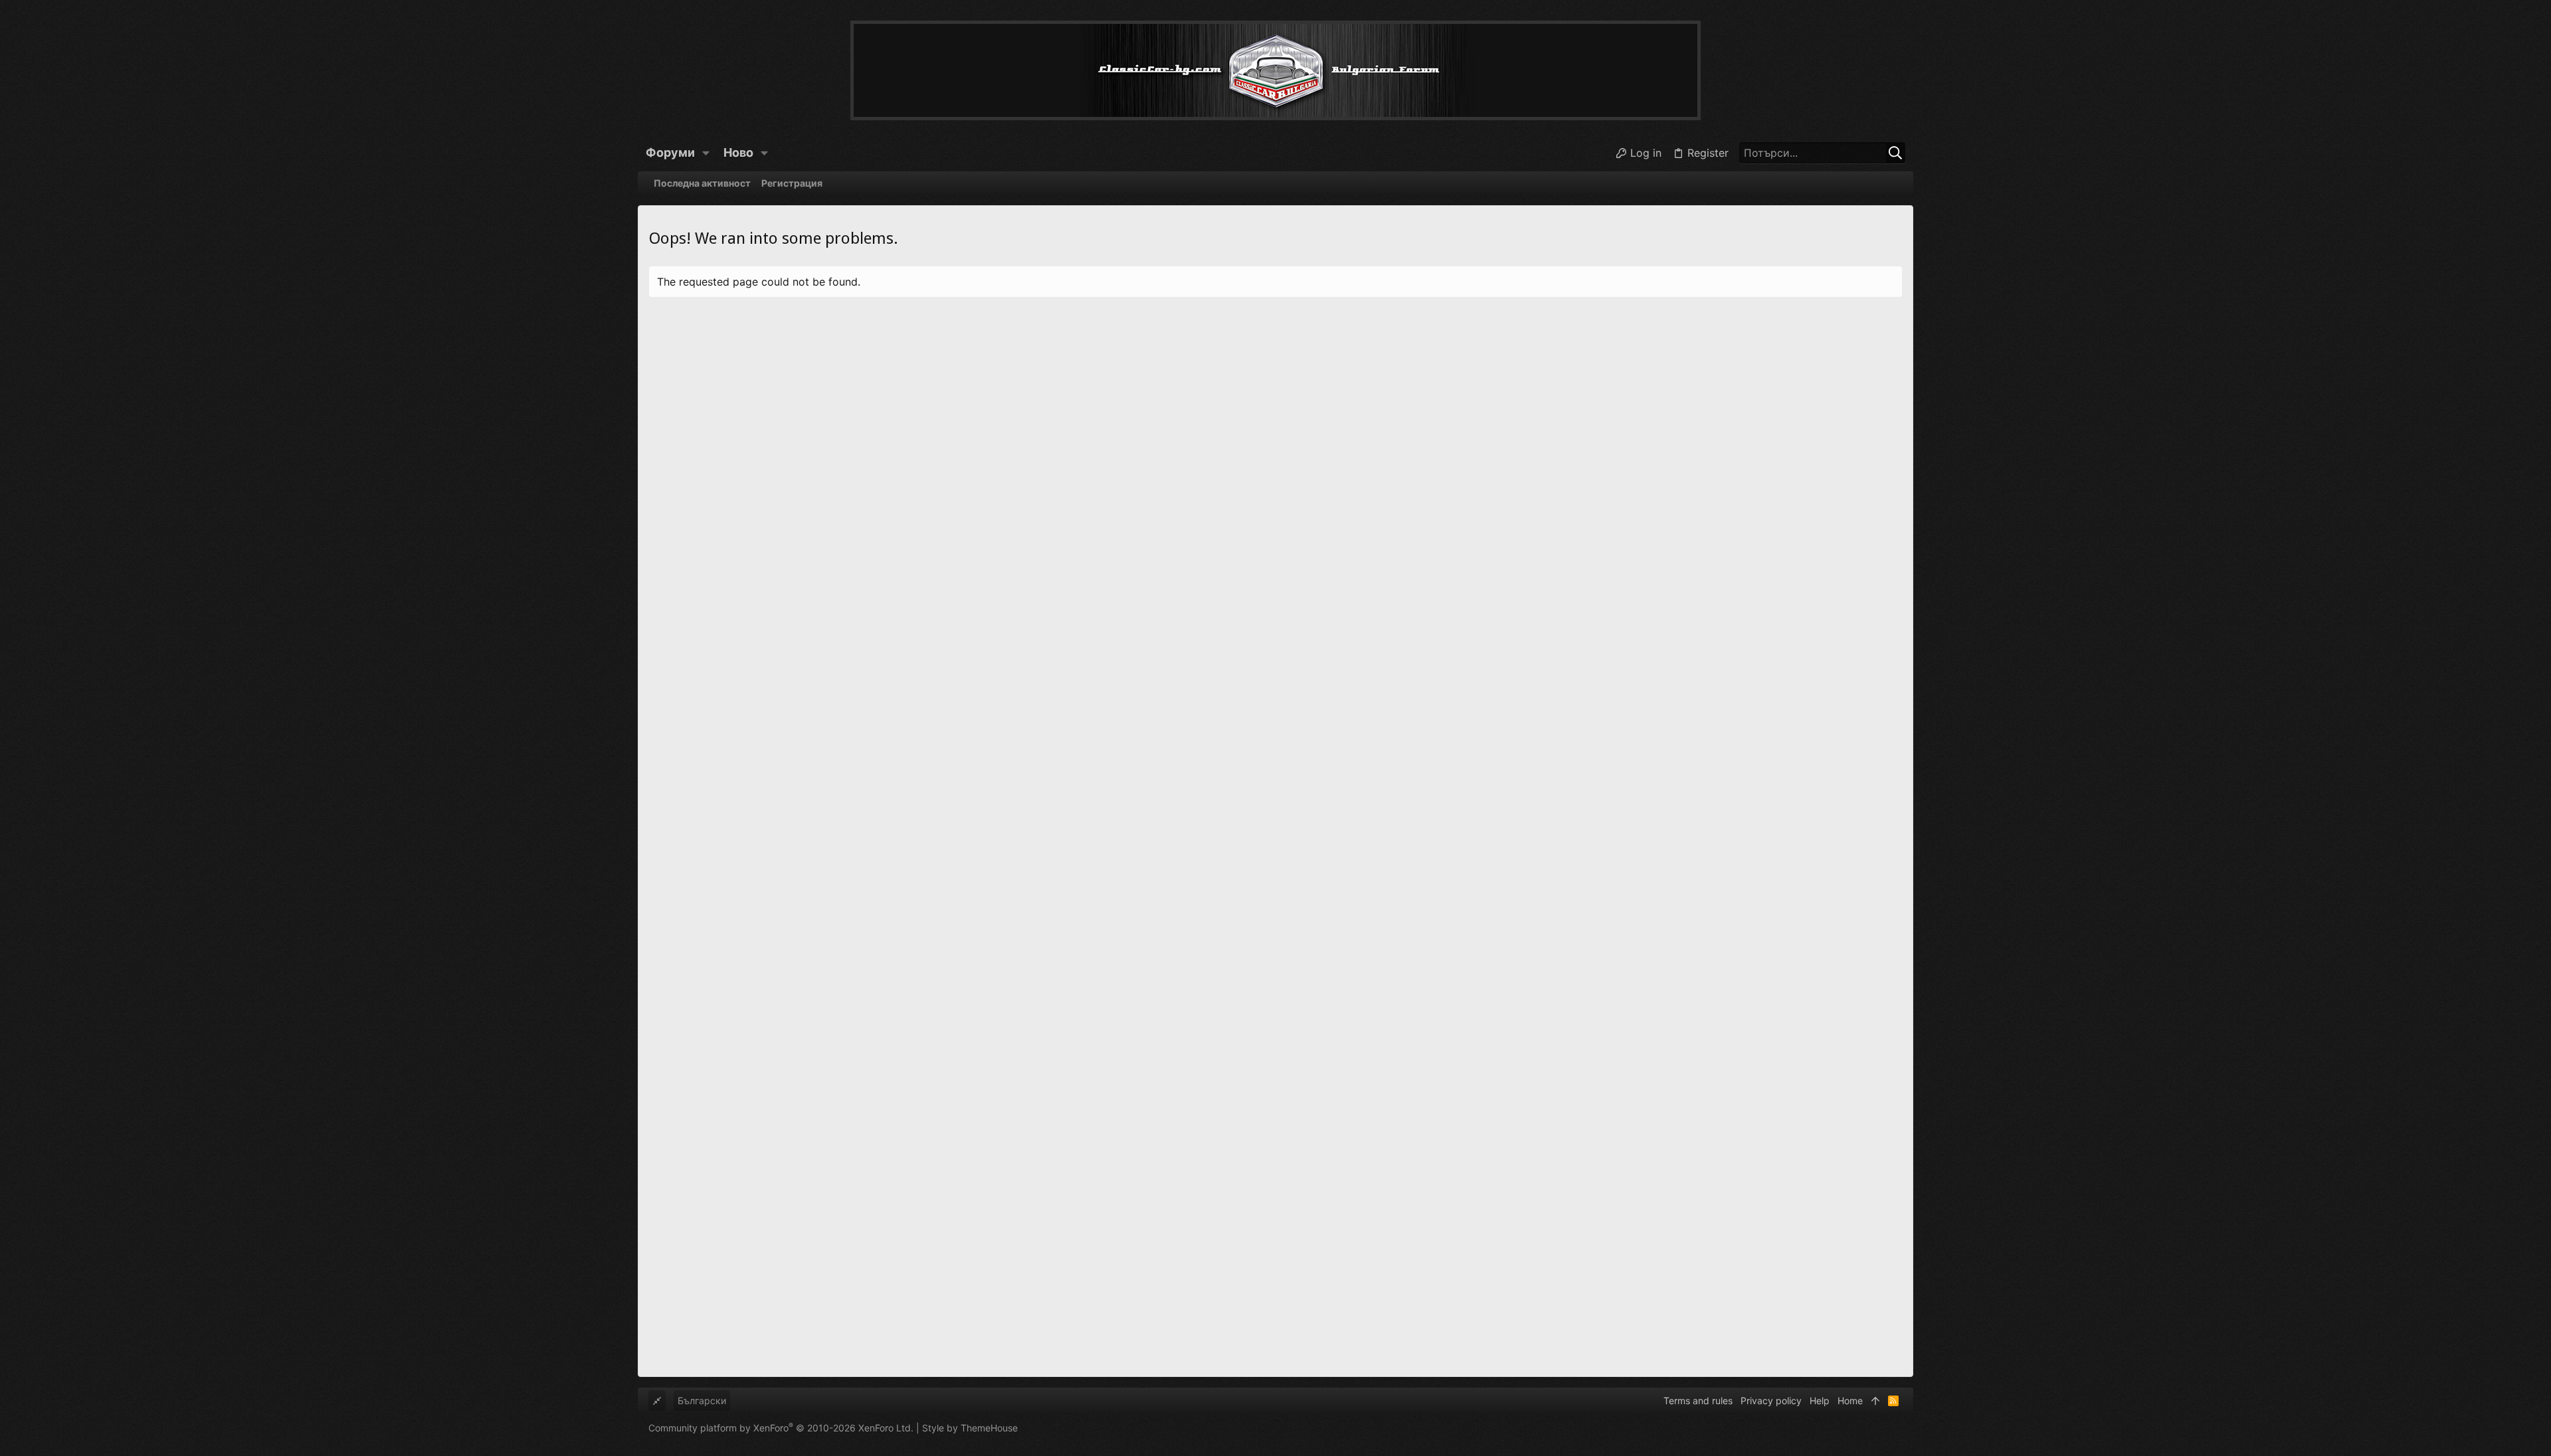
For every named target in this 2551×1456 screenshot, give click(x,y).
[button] (706, 153)
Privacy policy (1771, 1401)
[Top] (1875, 1401)
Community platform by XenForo (781, 1428)
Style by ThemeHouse (970, 1428)
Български (702, 1401)
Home (1850, 1401)
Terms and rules (1698, 1401)
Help (1820, 1401)
